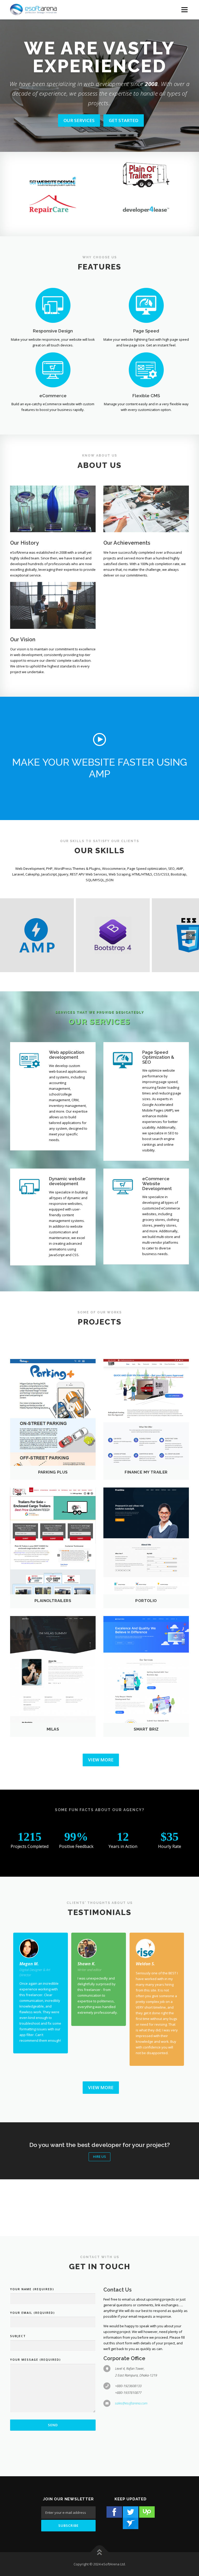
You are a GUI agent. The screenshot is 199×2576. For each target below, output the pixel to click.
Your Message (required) (35, 2360)
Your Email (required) (33, 2313)
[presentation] (190, 936)
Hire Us (99, 2157)
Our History (24, 543)
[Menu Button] (184, 10)
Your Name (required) (32, 2289)
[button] (99, 739)
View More (101, 1760)
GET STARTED (124, 129)
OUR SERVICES (79, 129)
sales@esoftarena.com (131, 2403)
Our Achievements (127, 543)
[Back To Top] (100, 2552)
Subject (18, 2336)
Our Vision (23, 639)
